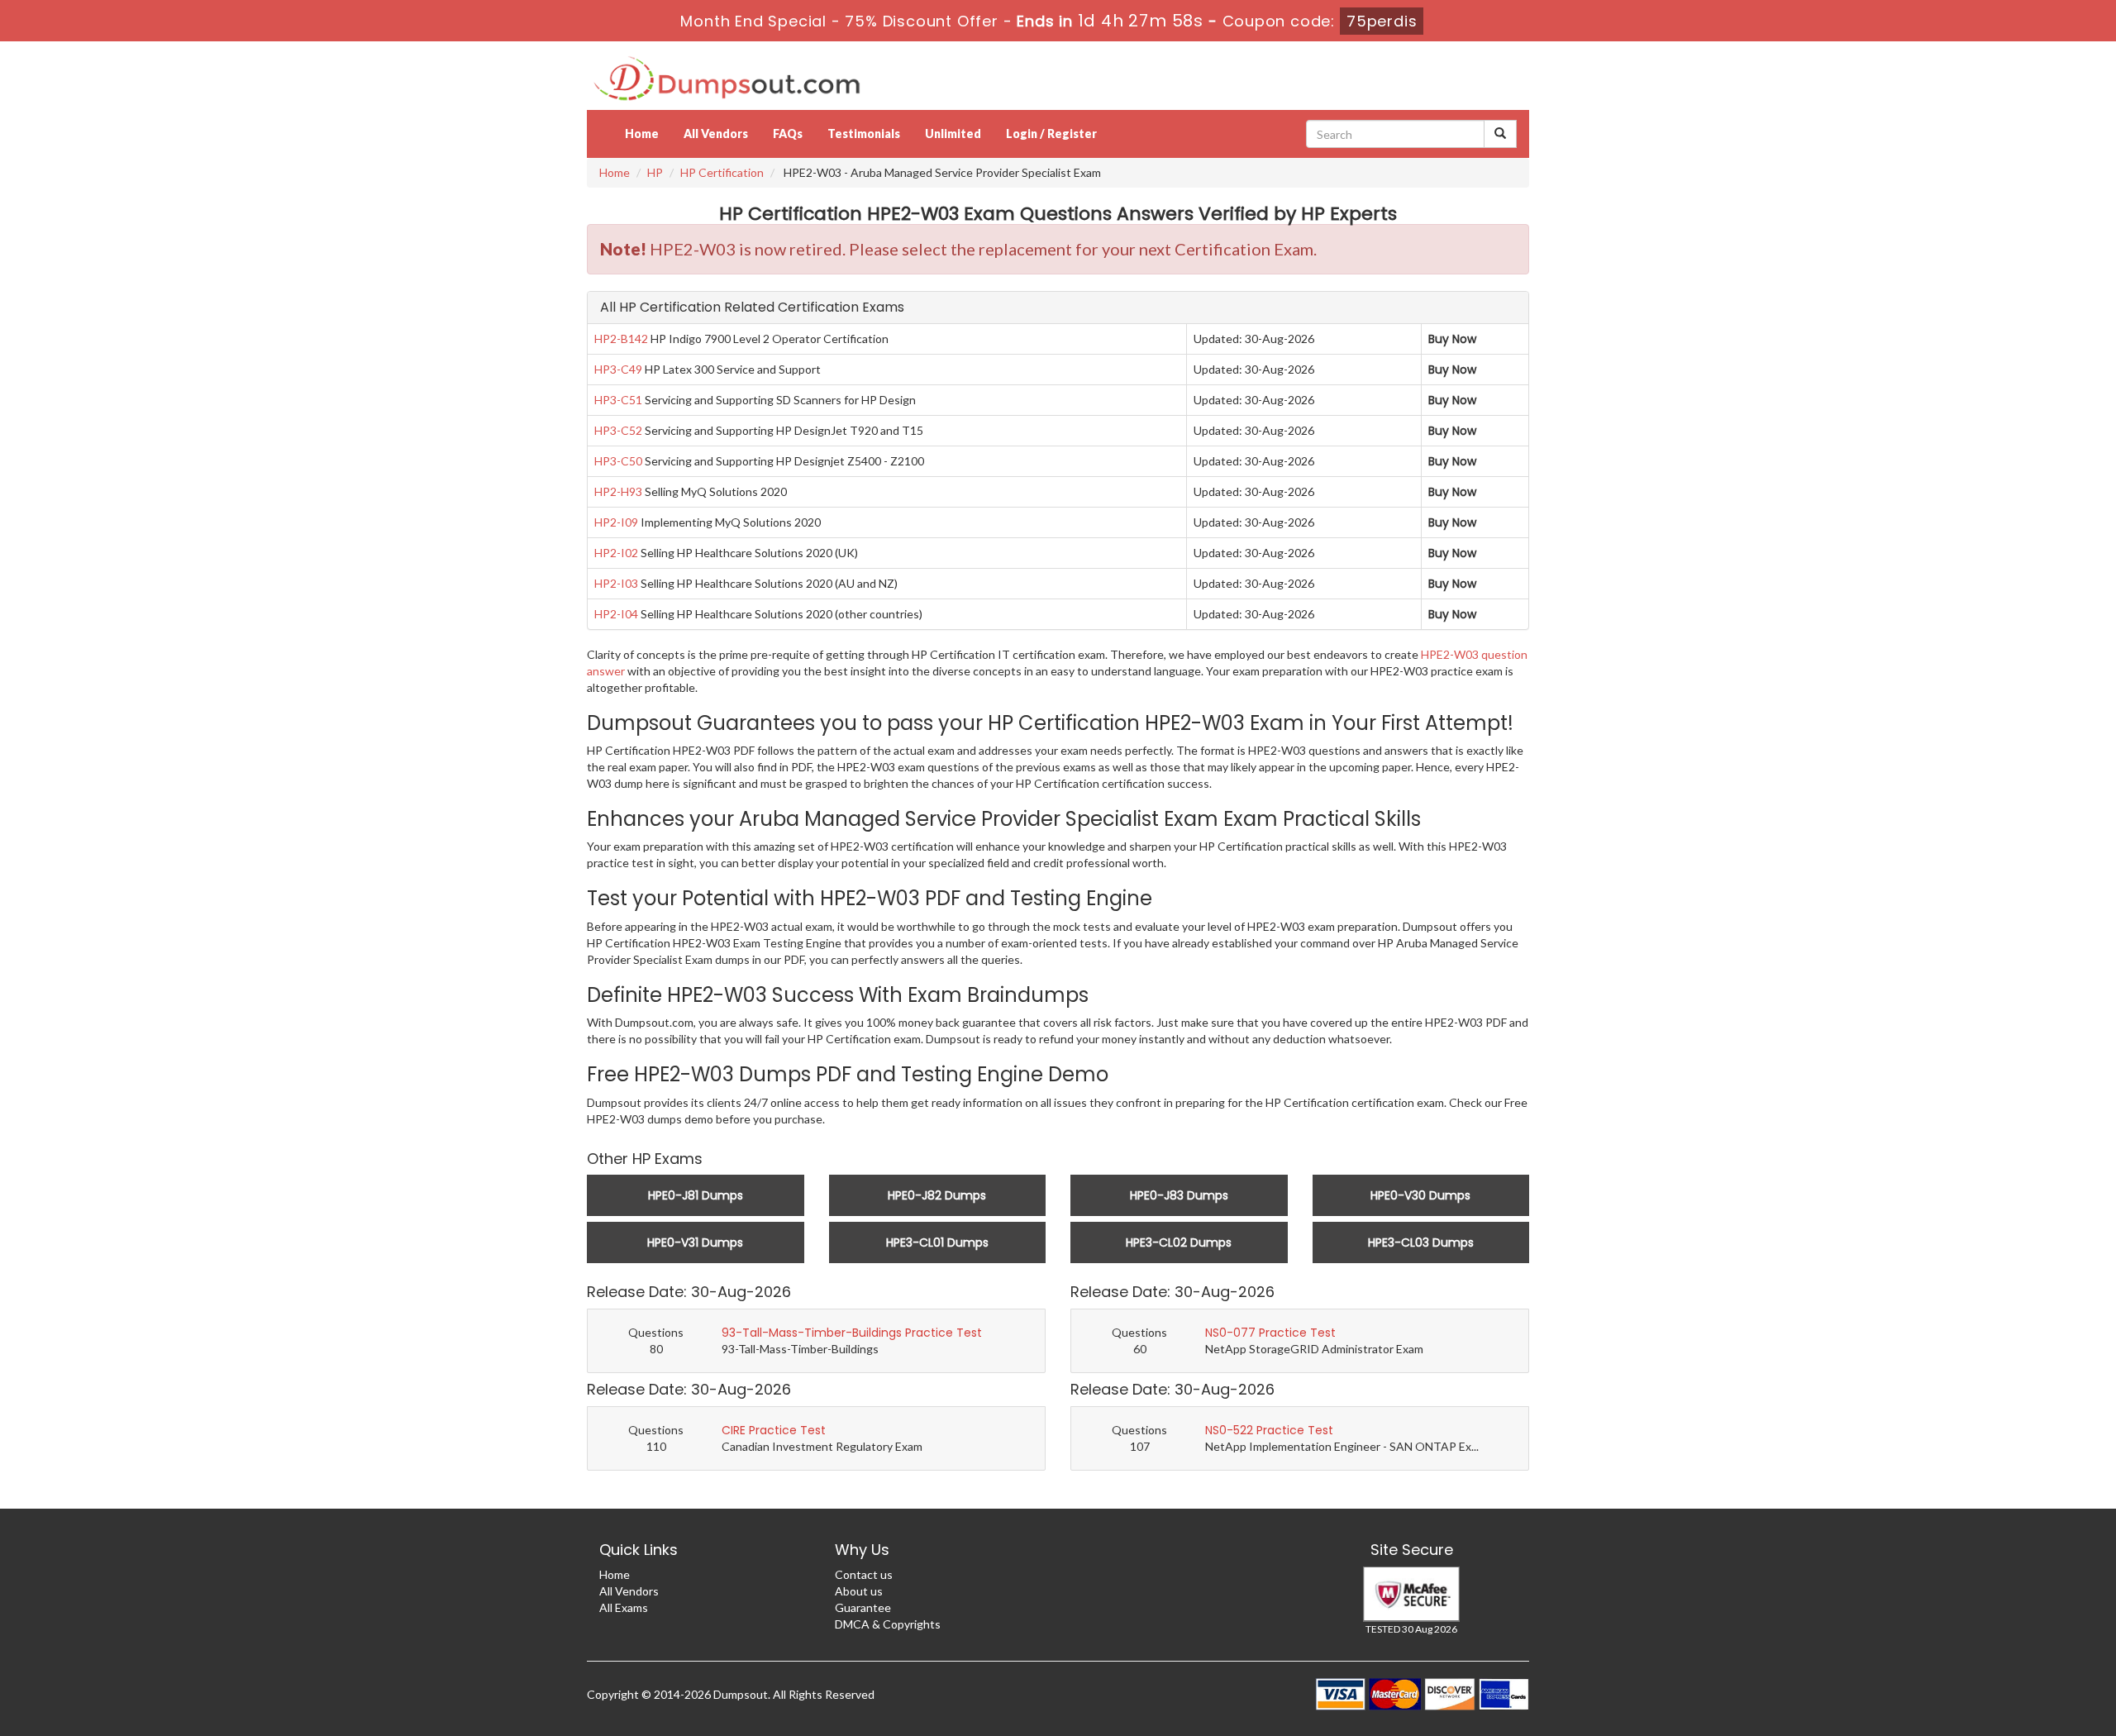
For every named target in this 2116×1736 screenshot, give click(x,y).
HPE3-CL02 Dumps (1179, 1242)
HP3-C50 (618, 461)
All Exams (624, 1607)
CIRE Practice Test (774, 1430)
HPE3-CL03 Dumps (1421, 1242)
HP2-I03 (616, 583)
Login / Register (1051, 134)
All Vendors (716, 134)
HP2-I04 (616, 614)
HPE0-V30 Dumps (1420, 1195)
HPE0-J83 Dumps (1179, 1195)
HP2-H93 (618, 491)
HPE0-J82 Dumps (937, 1195)
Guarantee (863, 1607)
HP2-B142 (621, 339)
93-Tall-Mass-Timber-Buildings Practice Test (852, 1333)
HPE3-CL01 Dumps (937, 1242)
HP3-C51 (618, 400)
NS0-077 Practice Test (1270, 1333)
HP (655, 172)
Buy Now (1452, 339)
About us (859, 1591)
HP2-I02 (616, 553)
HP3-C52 (618, 430)
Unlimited (953, 134)
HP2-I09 (616, 522)
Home (642, 134)
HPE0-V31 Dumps (695, 1242)
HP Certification (722, 172)
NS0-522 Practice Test (1269, 1430)
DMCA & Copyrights (888, 1624)
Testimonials (864, 134)
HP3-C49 (618, 369)
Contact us (864, 1574)
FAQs (788, 134)
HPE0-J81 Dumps (696, 1195)
